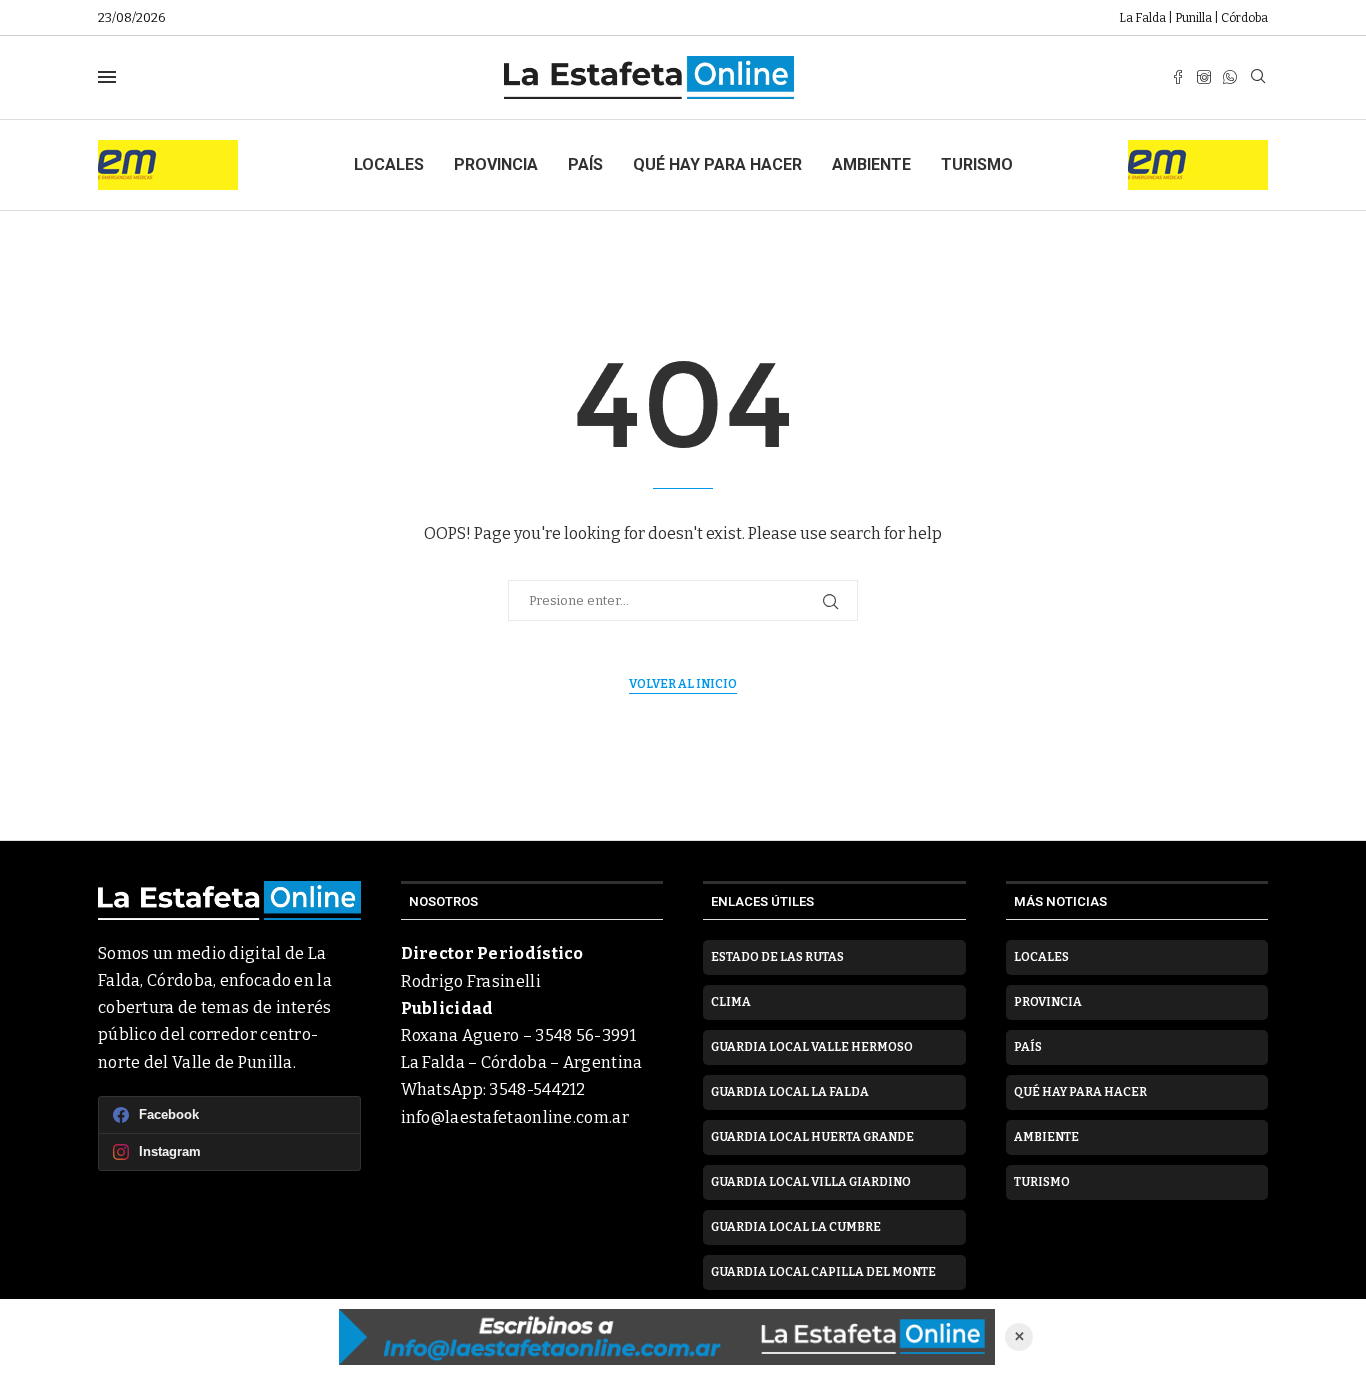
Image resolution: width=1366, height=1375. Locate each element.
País (585, 164)
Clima (731, 1002)
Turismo (977, 164)
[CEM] (168, 148)
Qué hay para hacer (717, 164)
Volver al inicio (683, 684)
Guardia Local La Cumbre (796, 1227)
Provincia (496, 164)
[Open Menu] (107, 77)
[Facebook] (1178, 77)
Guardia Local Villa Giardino (811, 1182)
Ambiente (871, 164)
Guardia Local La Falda (790, 1092)
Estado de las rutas (777, 957)
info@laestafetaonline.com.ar (515, 1117)
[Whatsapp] (1230, 77)
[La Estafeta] (667, 1337)
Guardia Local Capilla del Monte (823, 1272)
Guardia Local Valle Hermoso (812, 1047)
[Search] (1258, 77)
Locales (389, 164)
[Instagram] (1204, 77)
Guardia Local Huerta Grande (812, 1137)
